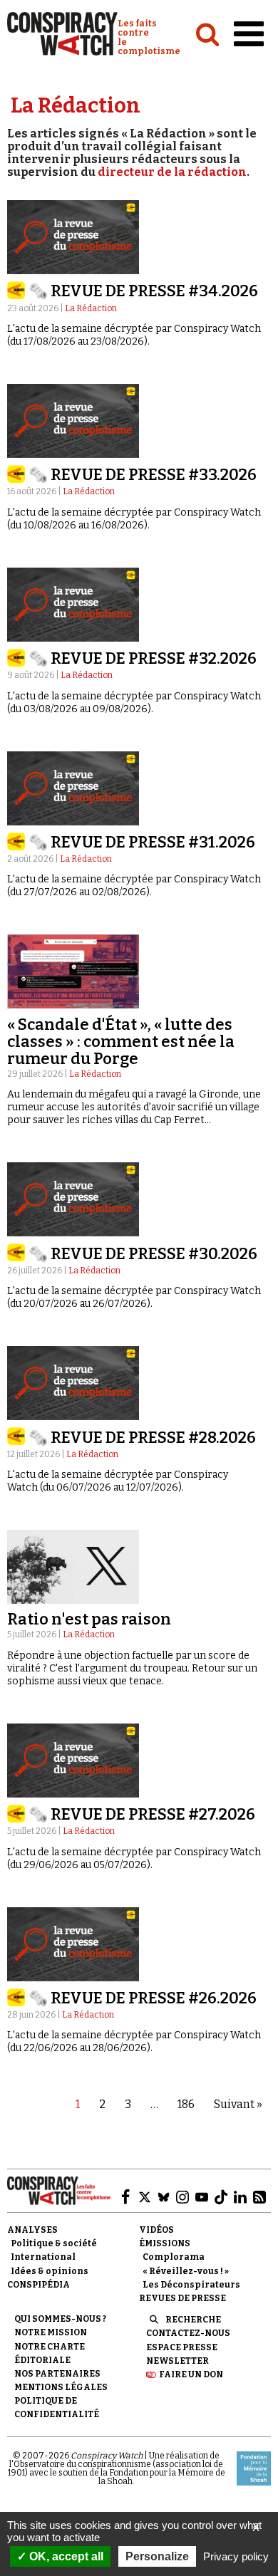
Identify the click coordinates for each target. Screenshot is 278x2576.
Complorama (174, 2257)
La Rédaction (91, 308)
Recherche (193, 2320)
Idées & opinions (50, 2271)
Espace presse (182, 2347)
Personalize (157, 2556)
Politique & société (54, 2243)
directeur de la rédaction (172, 172)
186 (186, 2104)
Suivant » (238, 2104)
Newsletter (177, 2361)
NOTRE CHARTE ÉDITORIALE (50, 2353)
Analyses (32, 2230)
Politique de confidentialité (57, 2408)
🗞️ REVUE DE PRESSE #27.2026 (142, 1814)
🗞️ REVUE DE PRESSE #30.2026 (143, 1254)
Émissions (165, 2243)
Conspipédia (38, 2285)
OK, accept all (65, 2556)
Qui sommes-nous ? (60, 2319)
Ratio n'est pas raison (89, 1619)
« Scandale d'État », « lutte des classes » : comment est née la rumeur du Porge (121, 1042)
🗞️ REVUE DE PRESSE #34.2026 (143, 291)
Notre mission (51, 2332)
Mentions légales (61, 2387)
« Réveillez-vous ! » (186, 2271)
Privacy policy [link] (236, 2556)
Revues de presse (182, 2298)
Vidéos (156, 2230)
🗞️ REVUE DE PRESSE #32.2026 (143, 658)
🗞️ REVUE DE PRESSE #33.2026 (143, 475)
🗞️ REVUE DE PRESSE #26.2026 (143, 1998)
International (43, 2257)
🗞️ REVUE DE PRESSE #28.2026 (142, 1438)
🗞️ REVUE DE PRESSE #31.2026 (142, 842)
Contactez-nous (188, 2333)
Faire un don (191, 2374)
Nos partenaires (57, 2374)
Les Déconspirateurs (191, 2285)
